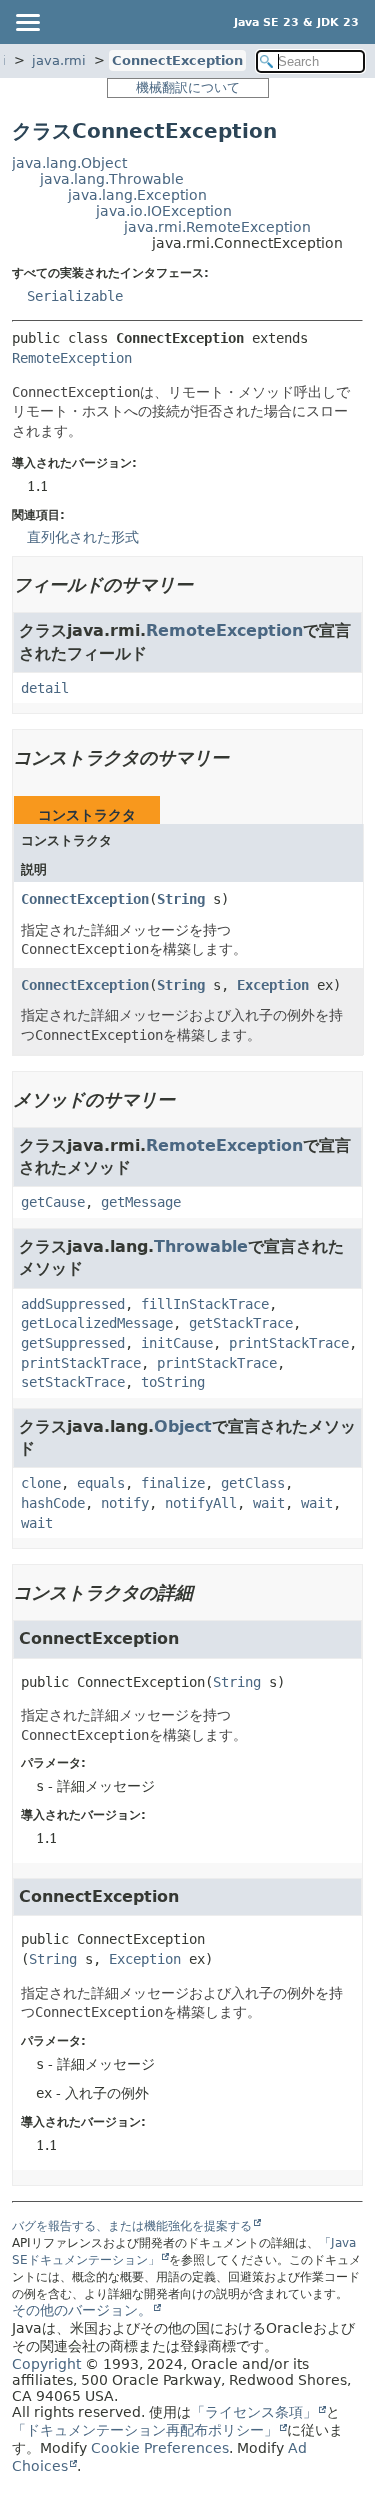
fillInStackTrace (205, 1304)
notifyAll (201, 1503)
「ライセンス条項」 (254, 2412)
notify (125, 1503)
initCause (177, 1343)
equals (101, 1483)
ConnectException (177, 60)
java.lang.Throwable (112, 179)
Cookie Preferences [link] (160, 2448)
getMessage (141, 1202)
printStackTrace (289, 1343)
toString (173, 1382)
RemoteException (72, 358)
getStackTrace (241, 1323)
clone (41, 1483)
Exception (273, 985)
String (181, 899)
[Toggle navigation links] (27, 22)
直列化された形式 (83, 537)
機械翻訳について (188, 87)
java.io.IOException (164, 211)
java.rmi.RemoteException (217, 227)
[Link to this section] (207, 584)
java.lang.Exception (137, 195)
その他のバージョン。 (82, 2310)
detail (45, 688)
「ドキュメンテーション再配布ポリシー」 (145, 2430)
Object (183, 1426)
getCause (53, 1202)
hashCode (53, 1503)
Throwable (201, 1246)
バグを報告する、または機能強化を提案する (132, 2226)
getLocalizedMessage (97, 1323)
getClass (253, 1483)
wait (269, 1503)
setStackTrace (73, 1382)
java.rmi (59, 60)
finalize (173, 1483)
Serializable (75, 296)
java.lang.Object (69, 163)
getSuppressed (73, 1343)
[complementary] (160, 2448)
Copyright (46, 2364)
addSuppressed (73, 1304)
